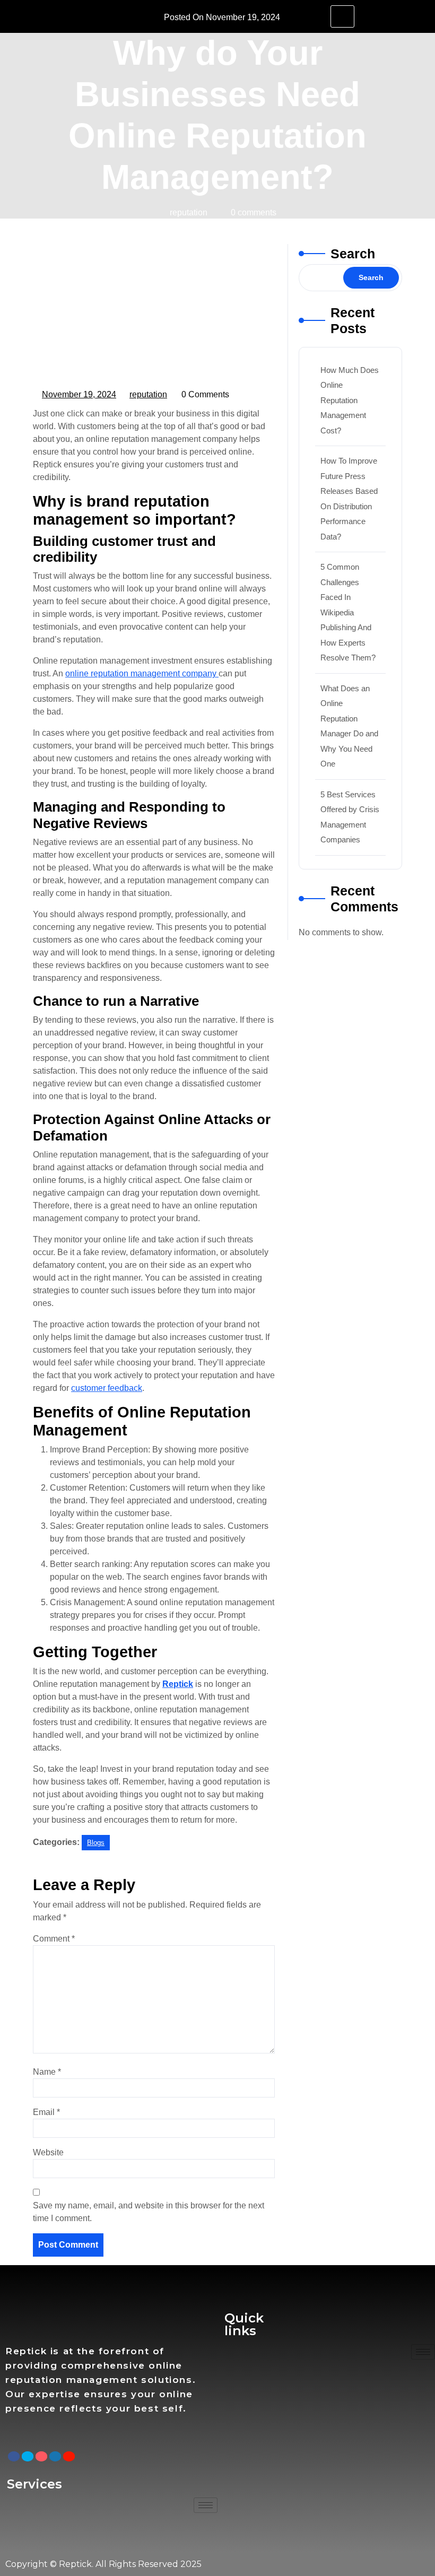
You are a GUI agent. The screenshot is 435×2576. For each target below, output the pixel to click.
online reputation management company (142, 673)
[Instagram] (41, 2456)
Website (48, 2152)
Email (46, 2112)
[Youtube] (69, 2456)
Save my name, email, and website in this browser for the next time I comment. (149, 2212)
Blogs (110, 234)
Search (353, 254)
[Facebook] (14, 2456)
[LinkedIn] (55, 2456)
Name (47, 2072)
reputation (149, 393)
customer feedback (107, 1388)
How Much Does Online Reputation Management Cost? (350, 400)
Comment (54, 1939)
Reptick (71, 234)
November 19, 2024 (80, 393)
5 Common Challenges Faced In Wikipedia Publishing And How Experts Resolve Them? (348, 612)
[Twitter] (28, 2456)
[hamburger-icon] (342, 16)
